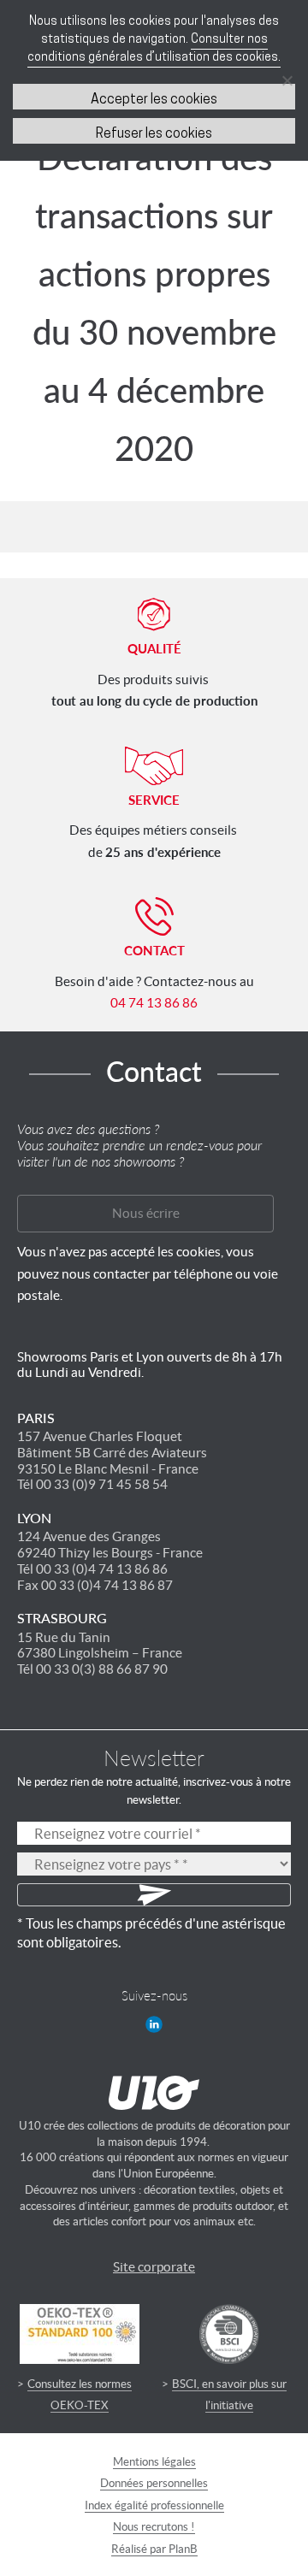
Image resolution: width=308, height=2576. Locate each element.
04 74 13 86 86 (154, 1003)
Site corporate (154, 2267)
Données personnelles (154, 2483)
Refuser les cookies (154, 134)
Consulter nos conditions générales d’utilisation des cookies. (154, 49)
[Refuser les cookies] (287, 80)
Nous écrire (146, 1213)
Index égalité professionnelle (154, 2505)
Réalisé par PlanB (154, 2549)
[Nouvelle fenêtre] (154, 2024)
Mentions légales (154, 2462)
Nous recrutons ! (154, 2527)
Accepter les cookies (154, 100)
